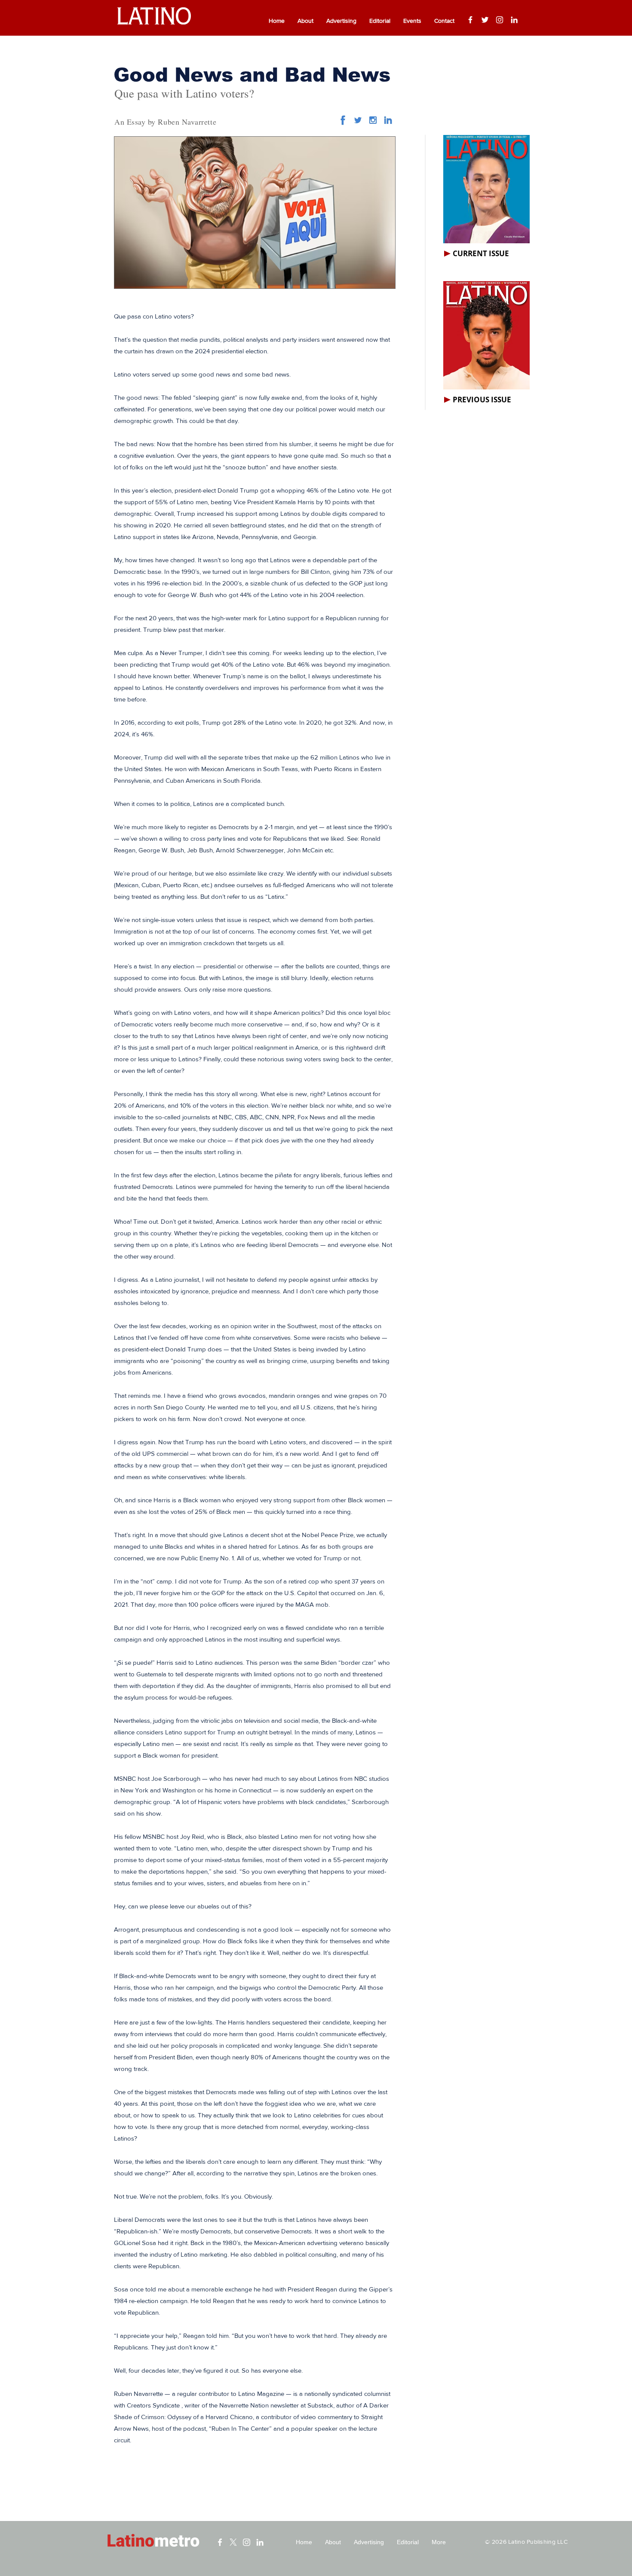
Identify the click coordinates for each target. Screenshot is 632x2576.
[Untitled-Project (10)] (343, 120)
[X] (233, 2542)
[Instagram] (500, 20)
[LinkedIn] (514, 20)
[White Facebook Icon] (220, 2542)
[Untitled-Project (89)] (373, 120)
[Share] (358, 120)
